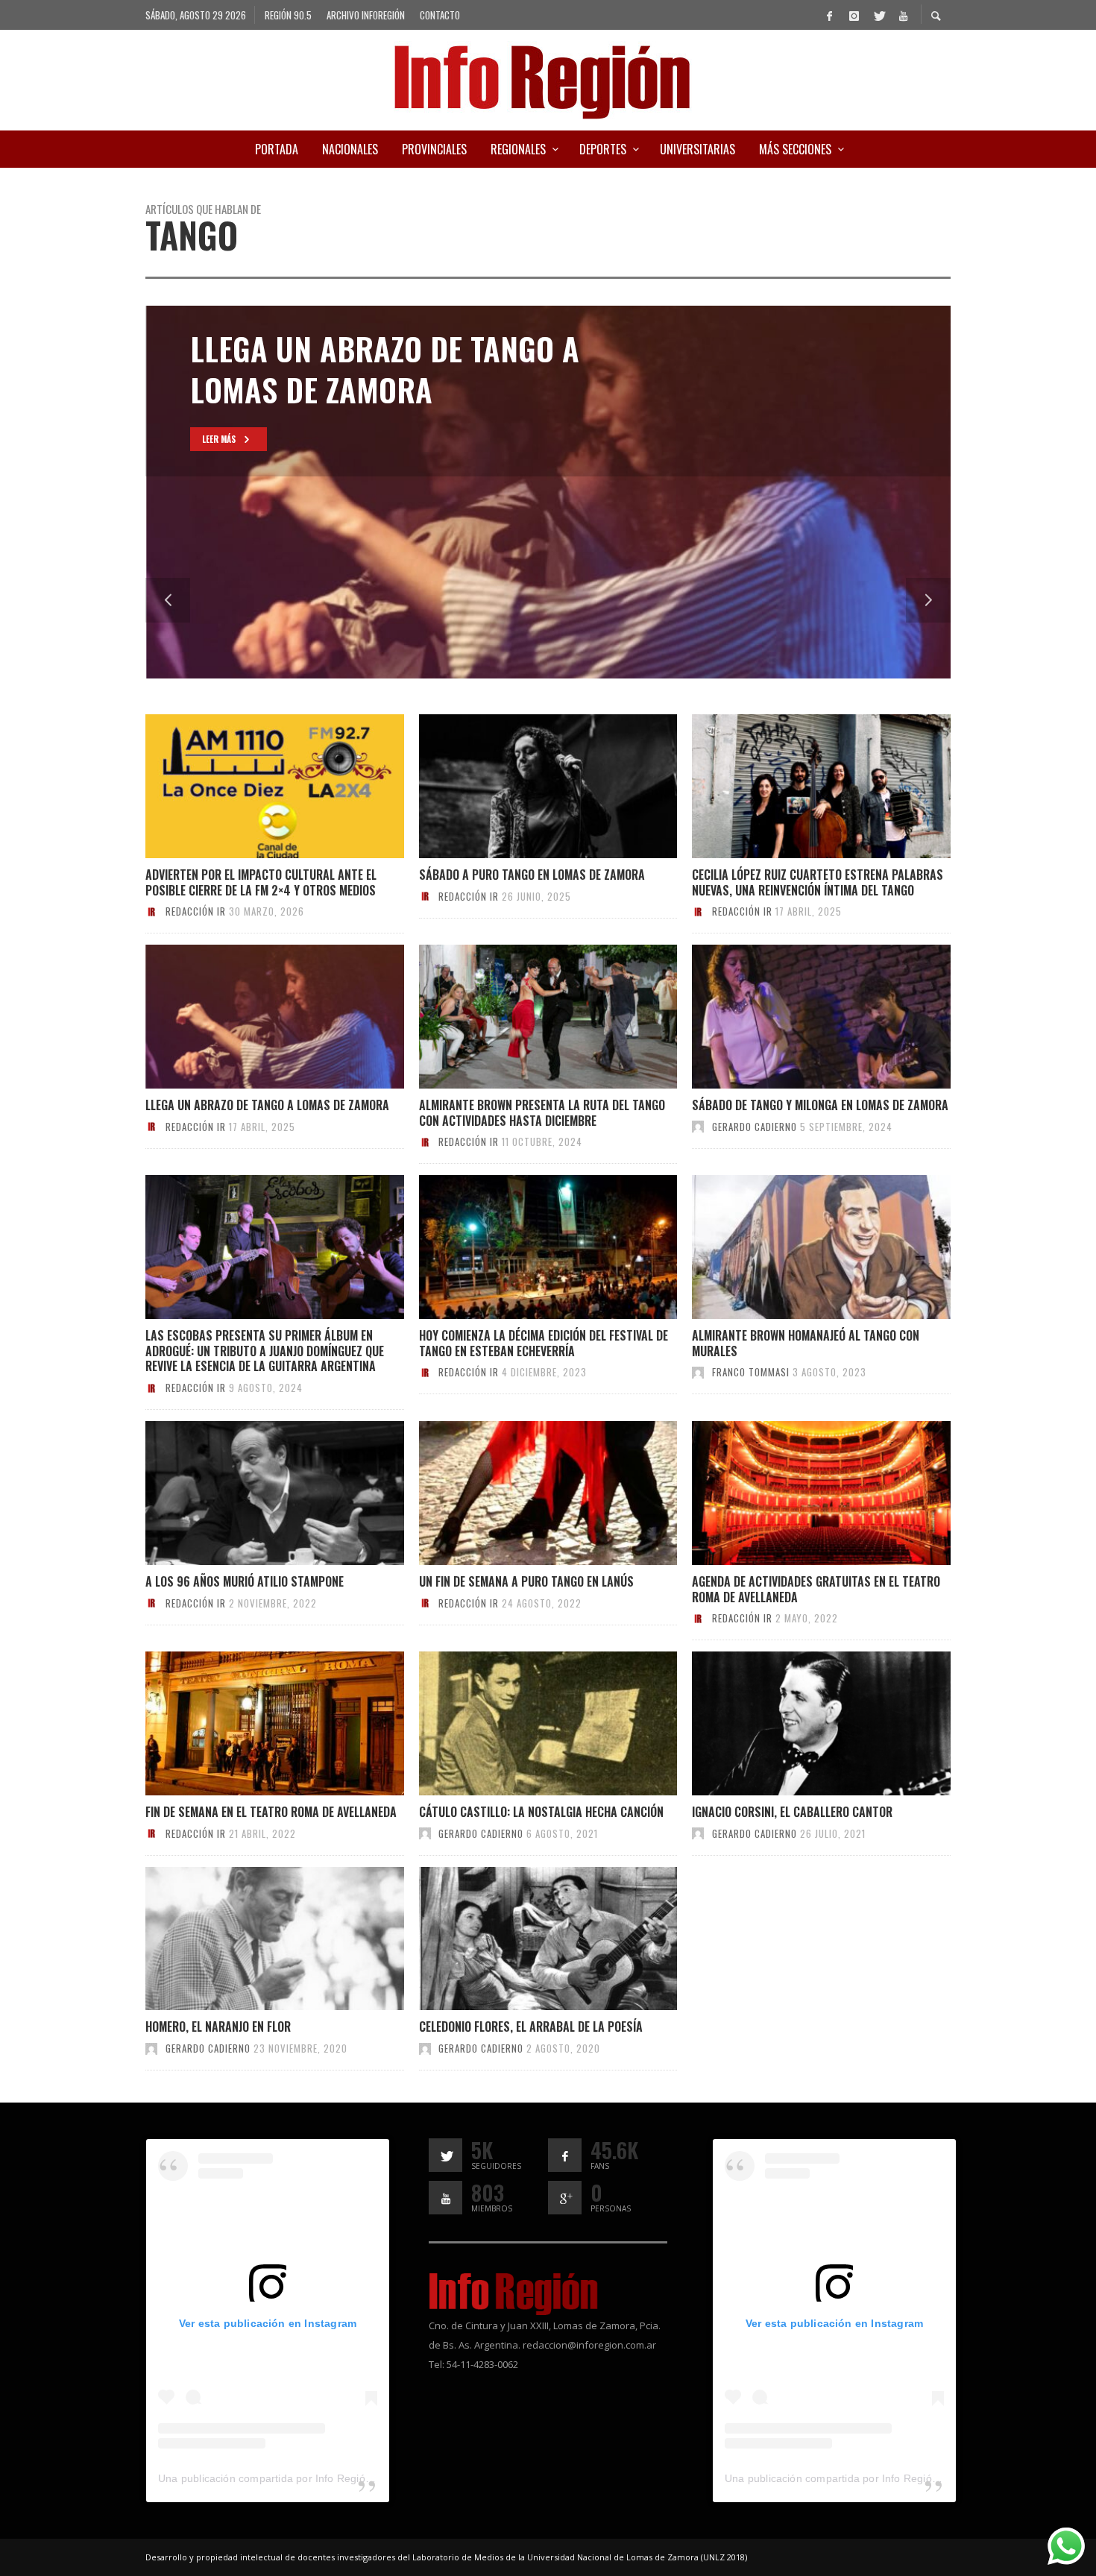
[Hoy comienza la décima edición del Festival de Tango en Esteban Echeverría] (523, 1247)
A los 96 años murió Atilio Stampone (245, 1581)
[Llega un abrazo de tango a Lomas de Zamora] (251, 1017)
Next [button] (928, 600)
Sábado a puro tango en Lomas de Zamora (532, 875)
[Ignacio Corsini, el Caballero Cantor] (797, 1724)
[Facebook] (829, 15)
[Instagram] (854, 15)
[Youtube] (903, 15)
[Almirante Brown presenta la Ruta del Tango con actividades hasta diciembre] (523, 1017)
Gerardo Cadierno (755, 1127)
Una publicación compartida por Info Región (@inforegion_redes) (316, 2478)
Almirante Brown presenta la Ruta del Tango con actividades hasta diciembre (542, 1113)
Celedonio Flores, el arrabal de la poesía (531, 2027)
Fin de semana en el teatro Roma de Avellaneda (271, 1812)
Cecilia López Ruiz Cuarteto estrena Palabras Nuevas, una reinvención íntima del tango (818, 882)
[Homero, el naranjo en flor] (251, 1939)
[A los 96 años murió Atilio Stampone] (251, 1493)
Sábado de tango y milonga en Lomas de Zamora (820, 1105)
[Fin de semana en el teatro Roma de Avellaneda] (251, 1724)
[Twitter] (878, 15)
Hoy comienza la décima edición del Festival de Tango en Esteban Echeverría (544, 1343)
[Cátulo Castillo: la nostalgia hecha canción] (523, 1724)
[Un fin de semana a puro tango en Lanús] (523, 1493)
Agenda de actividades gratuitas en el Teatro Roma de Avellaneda (816, 1589)
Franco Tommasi (751, 1372)
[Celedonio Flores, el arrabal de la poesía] (523, 1939)
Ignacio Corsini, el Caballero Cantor (792, 1812)
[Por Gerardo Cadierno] (698, 1127)
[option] (548, 492)
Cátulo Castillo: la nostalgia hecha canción (541, 1812)
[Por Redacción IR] (151, 911)
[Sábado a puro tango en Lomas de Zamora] (523, 787)
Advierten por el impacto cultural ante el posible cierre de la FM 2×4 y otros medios (261, 882)
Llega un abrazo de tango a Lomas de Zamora (267, 1105)
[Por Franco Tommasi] (698, 1372)
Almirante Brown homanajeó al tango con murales (806, 1343)
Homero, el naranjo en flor (218, 2027)
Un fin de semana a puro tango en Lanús (526, 1581)
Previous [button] (168, 600)
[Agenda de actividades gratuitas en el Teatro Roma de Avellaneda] (797, 1493)
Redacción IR (196, 911)
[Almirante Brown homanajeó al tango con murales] (797, 1247)
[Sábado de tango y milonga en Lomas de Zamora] (797, 1017)
